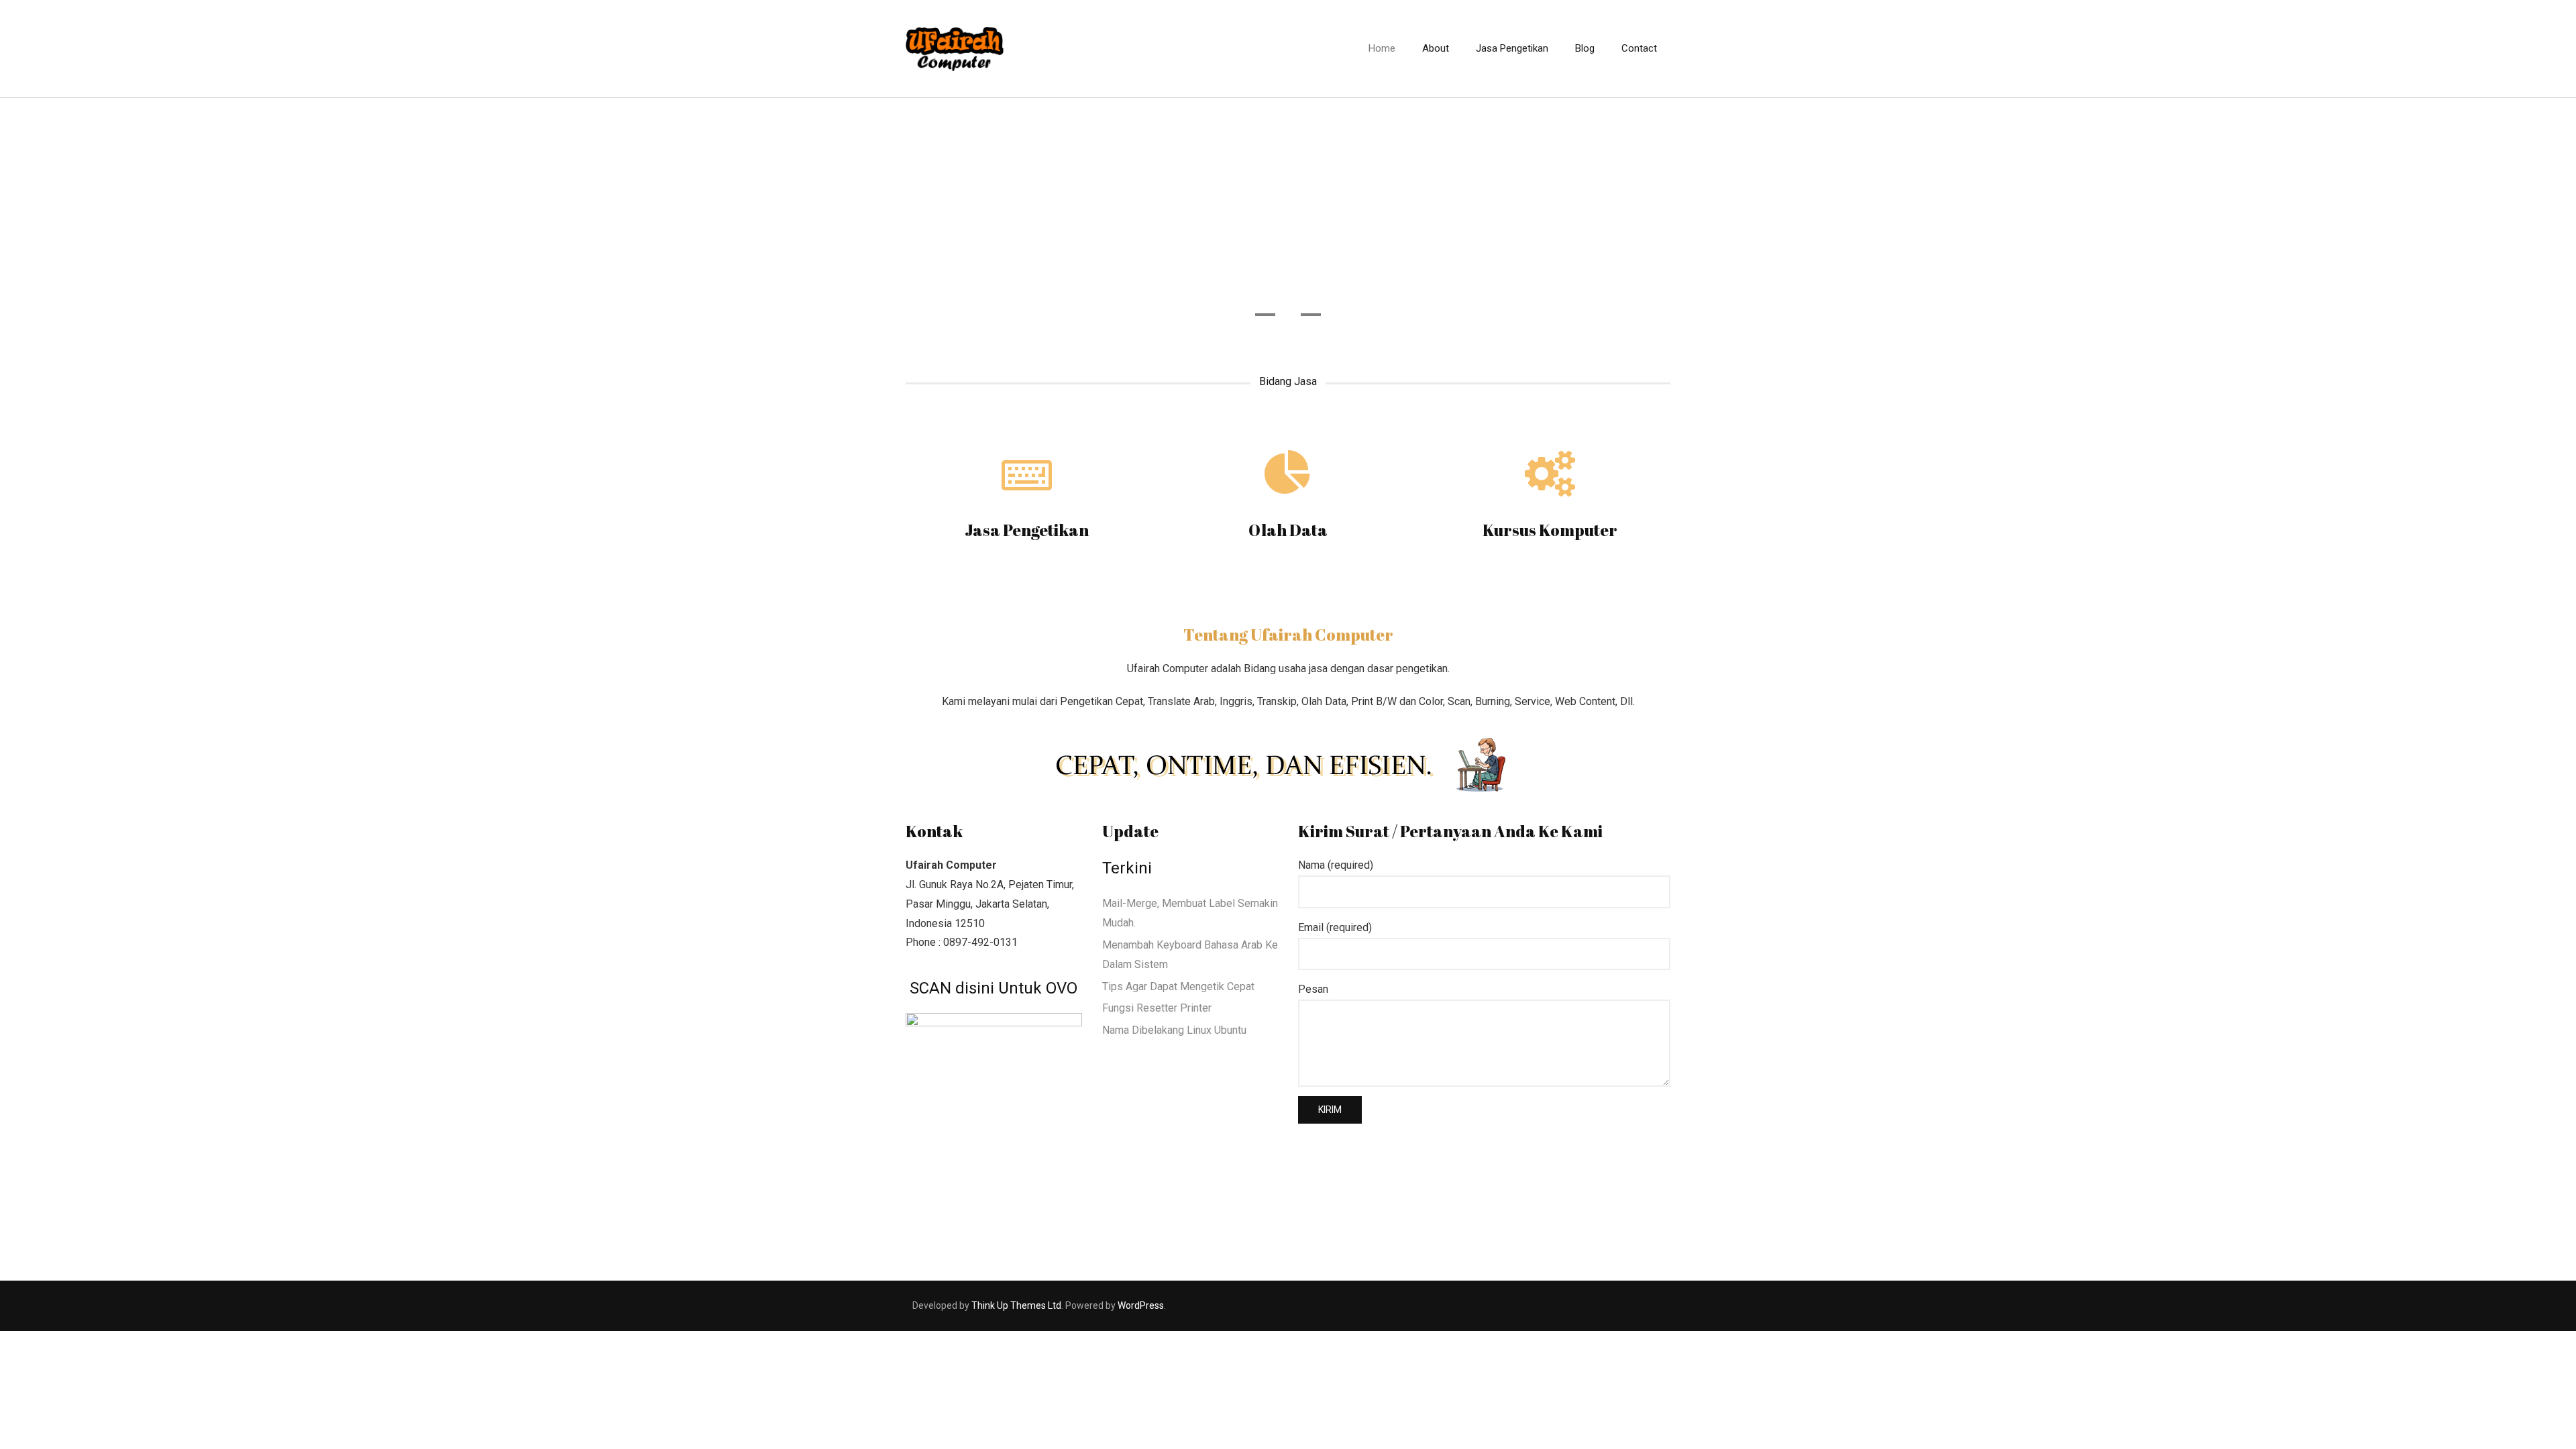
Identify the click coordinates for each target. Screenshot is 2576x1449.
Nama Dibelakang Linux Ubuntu (1174, 1030)
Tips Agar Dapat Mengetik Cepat (1178, 986)
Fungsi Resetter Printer (1157, 1008)
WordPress (1141, 1305)
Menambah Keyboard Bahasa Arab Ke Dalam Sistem (1190, 955)
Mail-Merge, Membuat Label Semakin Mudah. (1190, 913)
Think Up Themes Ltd (1016, 1305)
